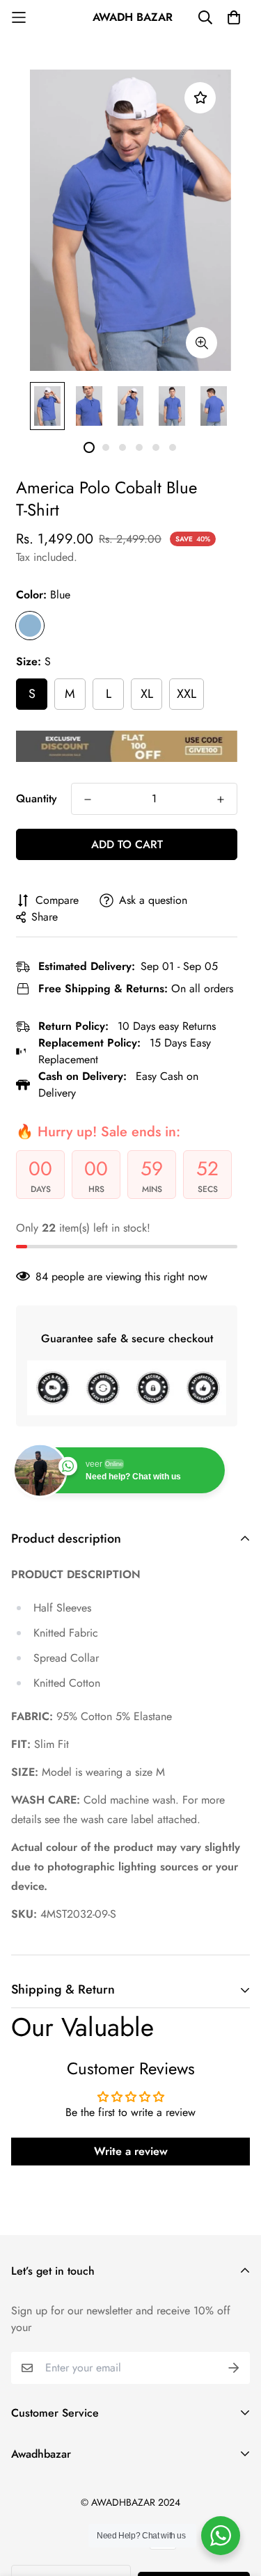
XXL (187, 694)
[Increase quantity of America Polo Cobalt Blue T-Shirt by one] (221, 800)
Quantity (37, 798)
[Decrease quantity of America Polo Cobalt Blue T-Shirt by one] (88, 800)
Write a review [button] (131, 2151)
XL (147, 694)
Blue (30, 626)
